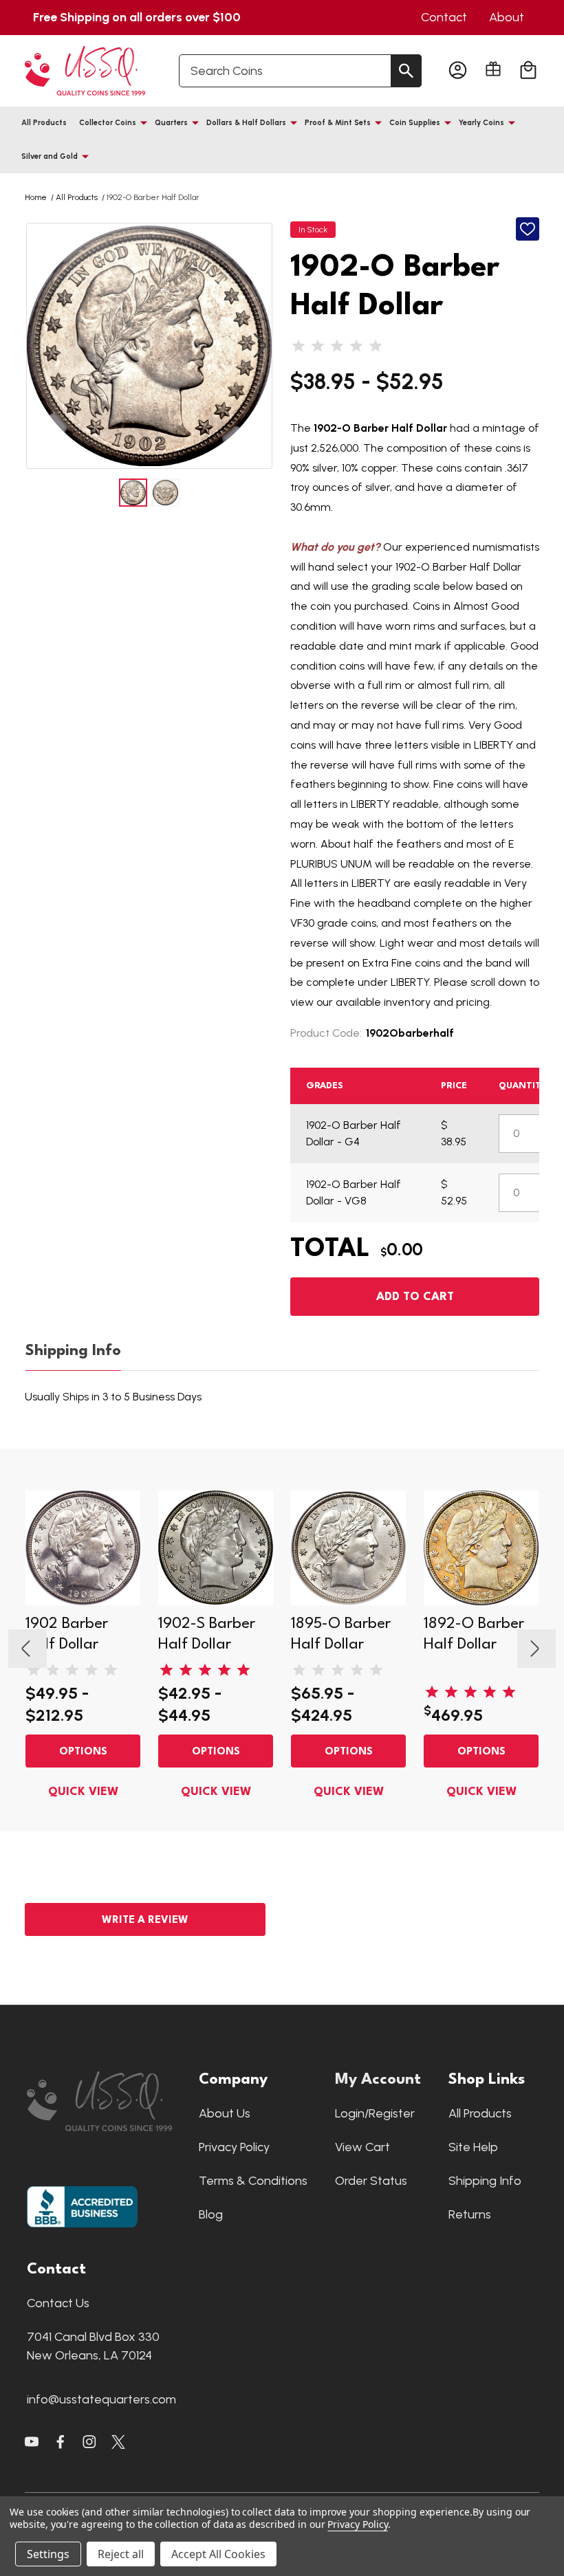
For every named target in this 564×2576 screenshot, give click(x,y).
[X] (61, 2442)
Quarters (171, 123)
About (507, 17)
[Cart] (528, 71)
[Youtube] (32, 2442)
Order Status (371, 2181)
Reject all (121, 2554)
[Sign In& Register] (458, 71)
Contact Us (58, 2303)
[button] (106, 2101)
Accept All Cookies (218, 2554)
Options (83, 1752)
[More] (144, 122)
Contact (444, 17)
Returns (470, 2214)
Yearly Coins (481, 123)
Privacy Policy (234, 2147)
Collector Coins (108, 123)
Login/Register (375, 2113)
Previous (39, 346)
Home (36, 197)
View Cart (362, 2147)
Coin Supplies (415, 123)
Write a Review (145, 1920)
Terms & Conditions (253, 2181)
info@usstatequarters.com (101, 2399)
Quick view (83, 1792)
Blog (211, 2214)
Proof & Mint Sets (338, 123)
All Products (44, 123)
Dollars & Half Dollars (246, 123)
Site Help (473, 2147)
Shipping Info (73, 1351)
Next (260, 346)
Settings (48, 2554)
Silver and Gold (50, 156)
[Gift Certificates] (493, 69)
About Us (225, 2113)
